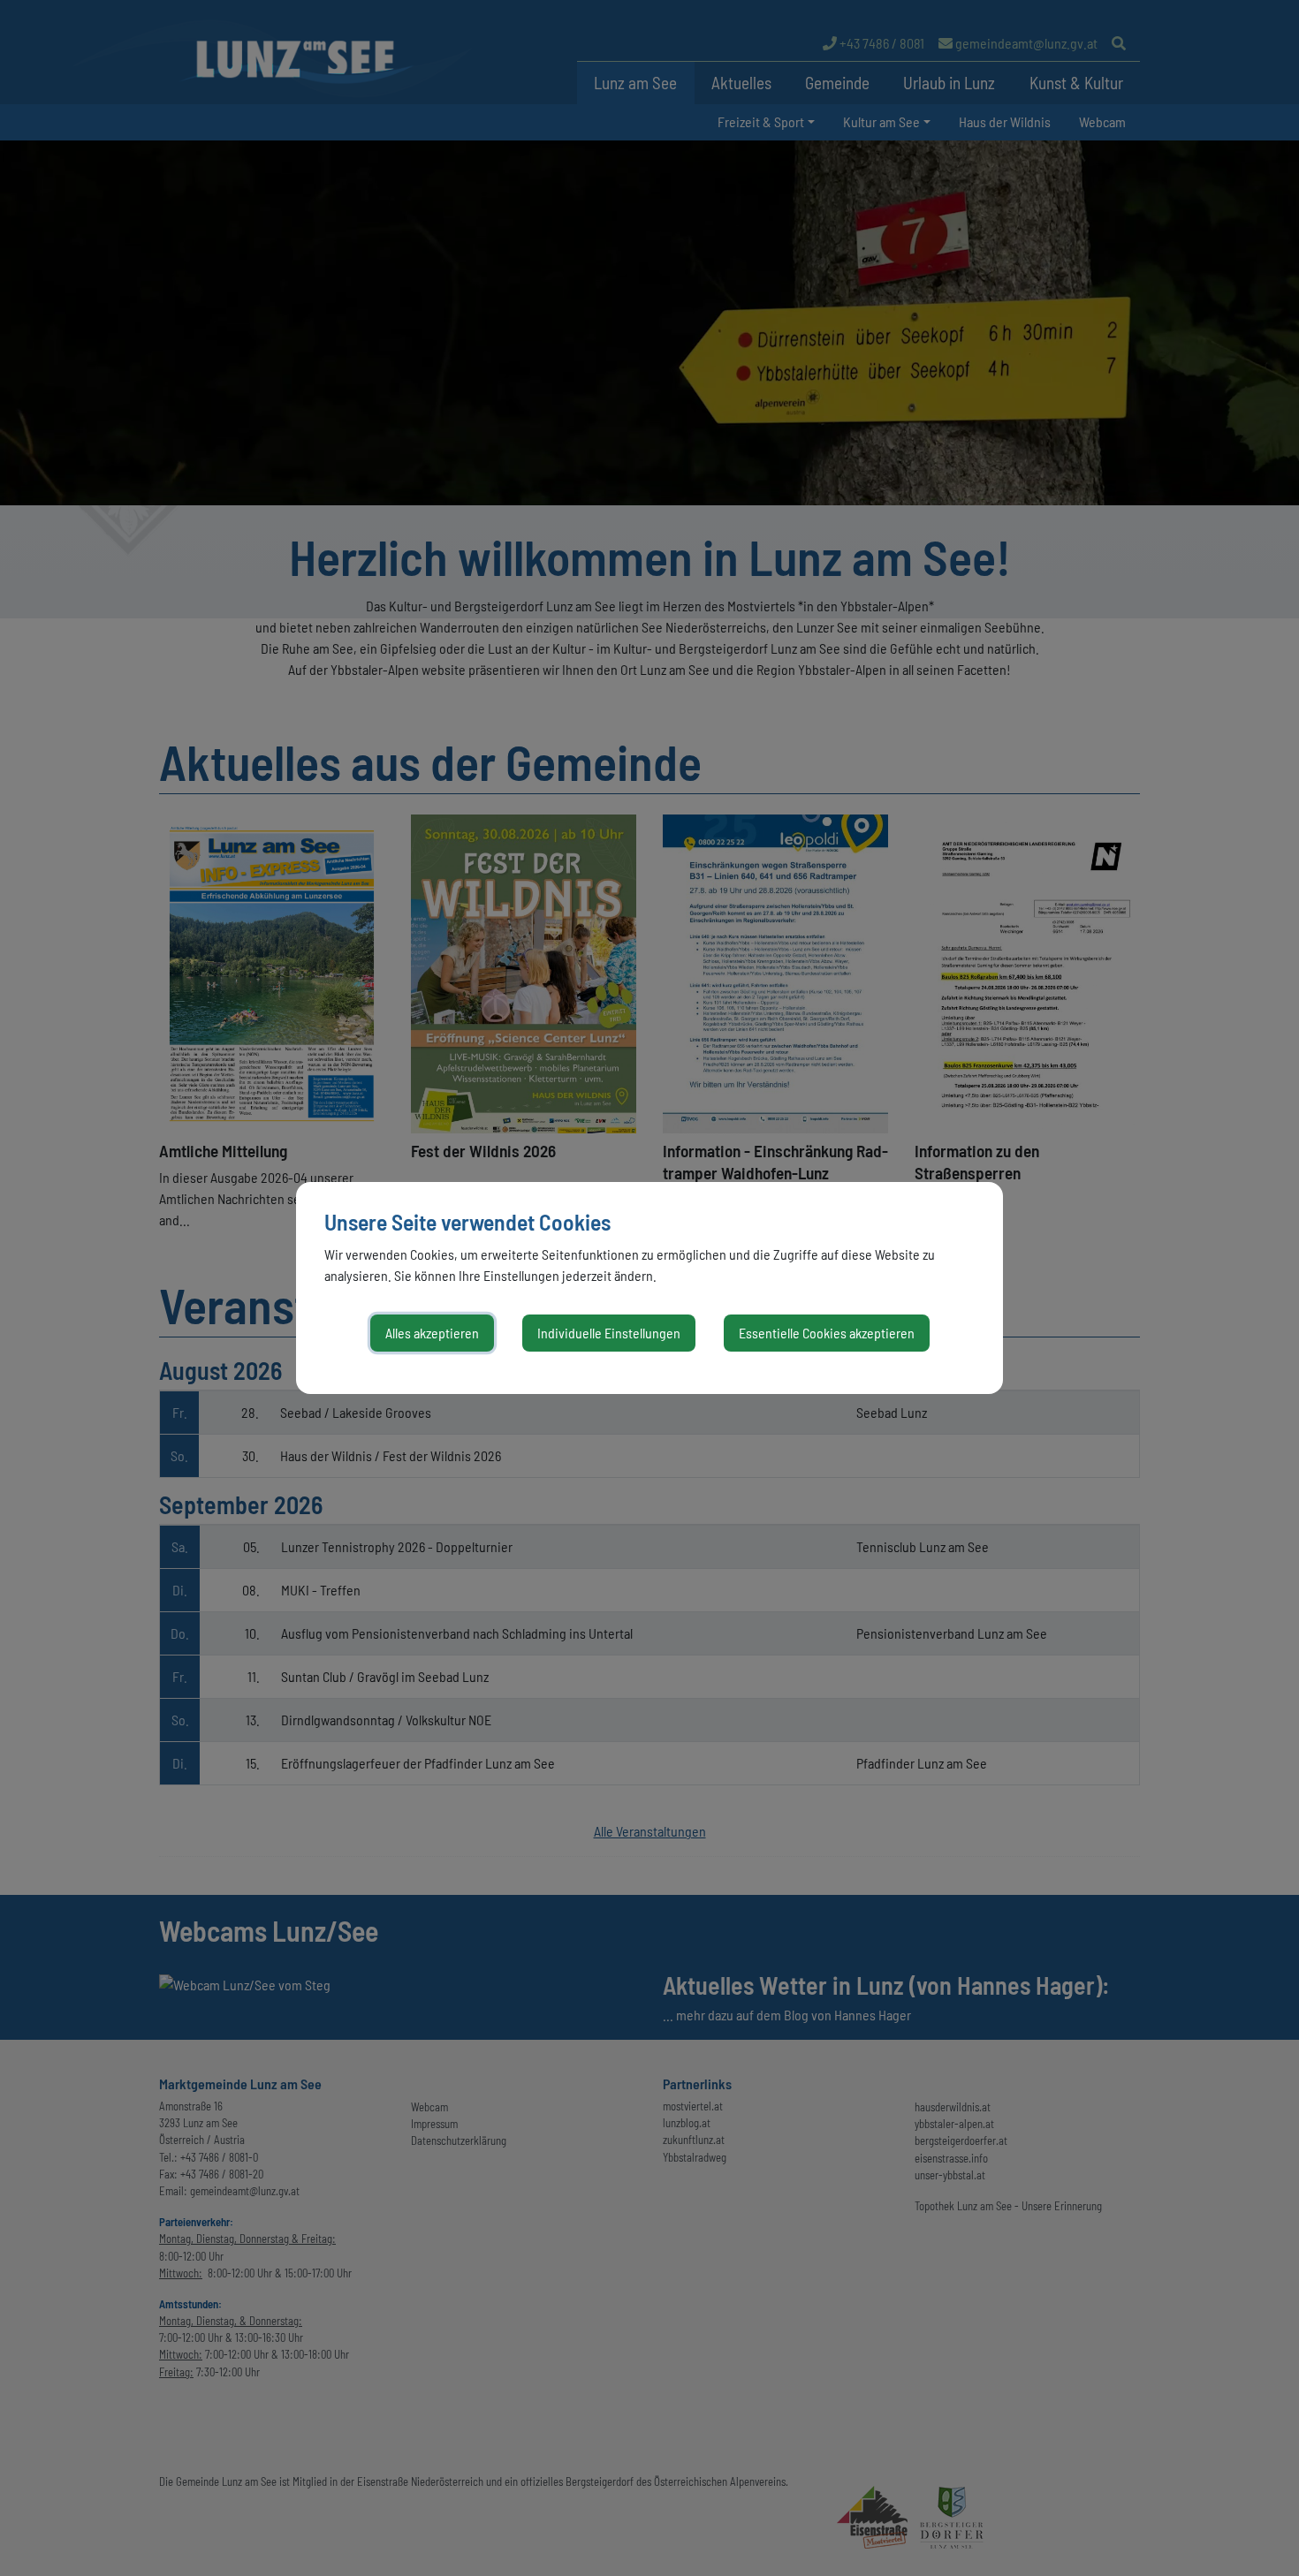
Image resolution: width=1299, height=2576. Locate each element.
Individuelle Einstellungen (609, 1333)
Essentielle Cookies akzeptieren (827, 1333)
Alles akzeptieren (432, 1333)
